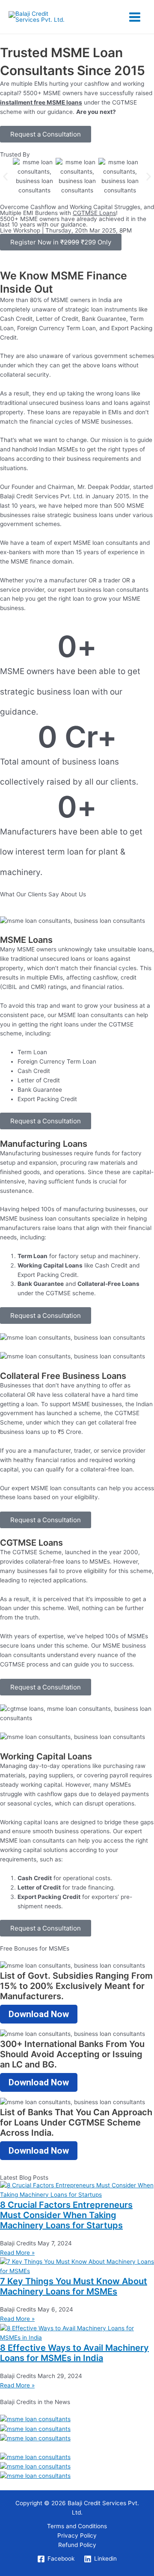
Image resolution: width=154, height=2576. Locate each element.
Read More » (17, 2253)
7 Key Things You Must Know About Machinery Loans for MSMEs (74, 2286)
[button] (5, 176)
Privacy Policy (77, 2535)
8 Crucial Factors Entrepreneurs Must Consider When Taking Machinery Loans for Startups (66, 2215)
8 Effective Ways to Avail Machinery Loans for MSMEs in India (74, 2353)
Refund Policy (77, 2545)
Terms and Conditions (77, 2526)
